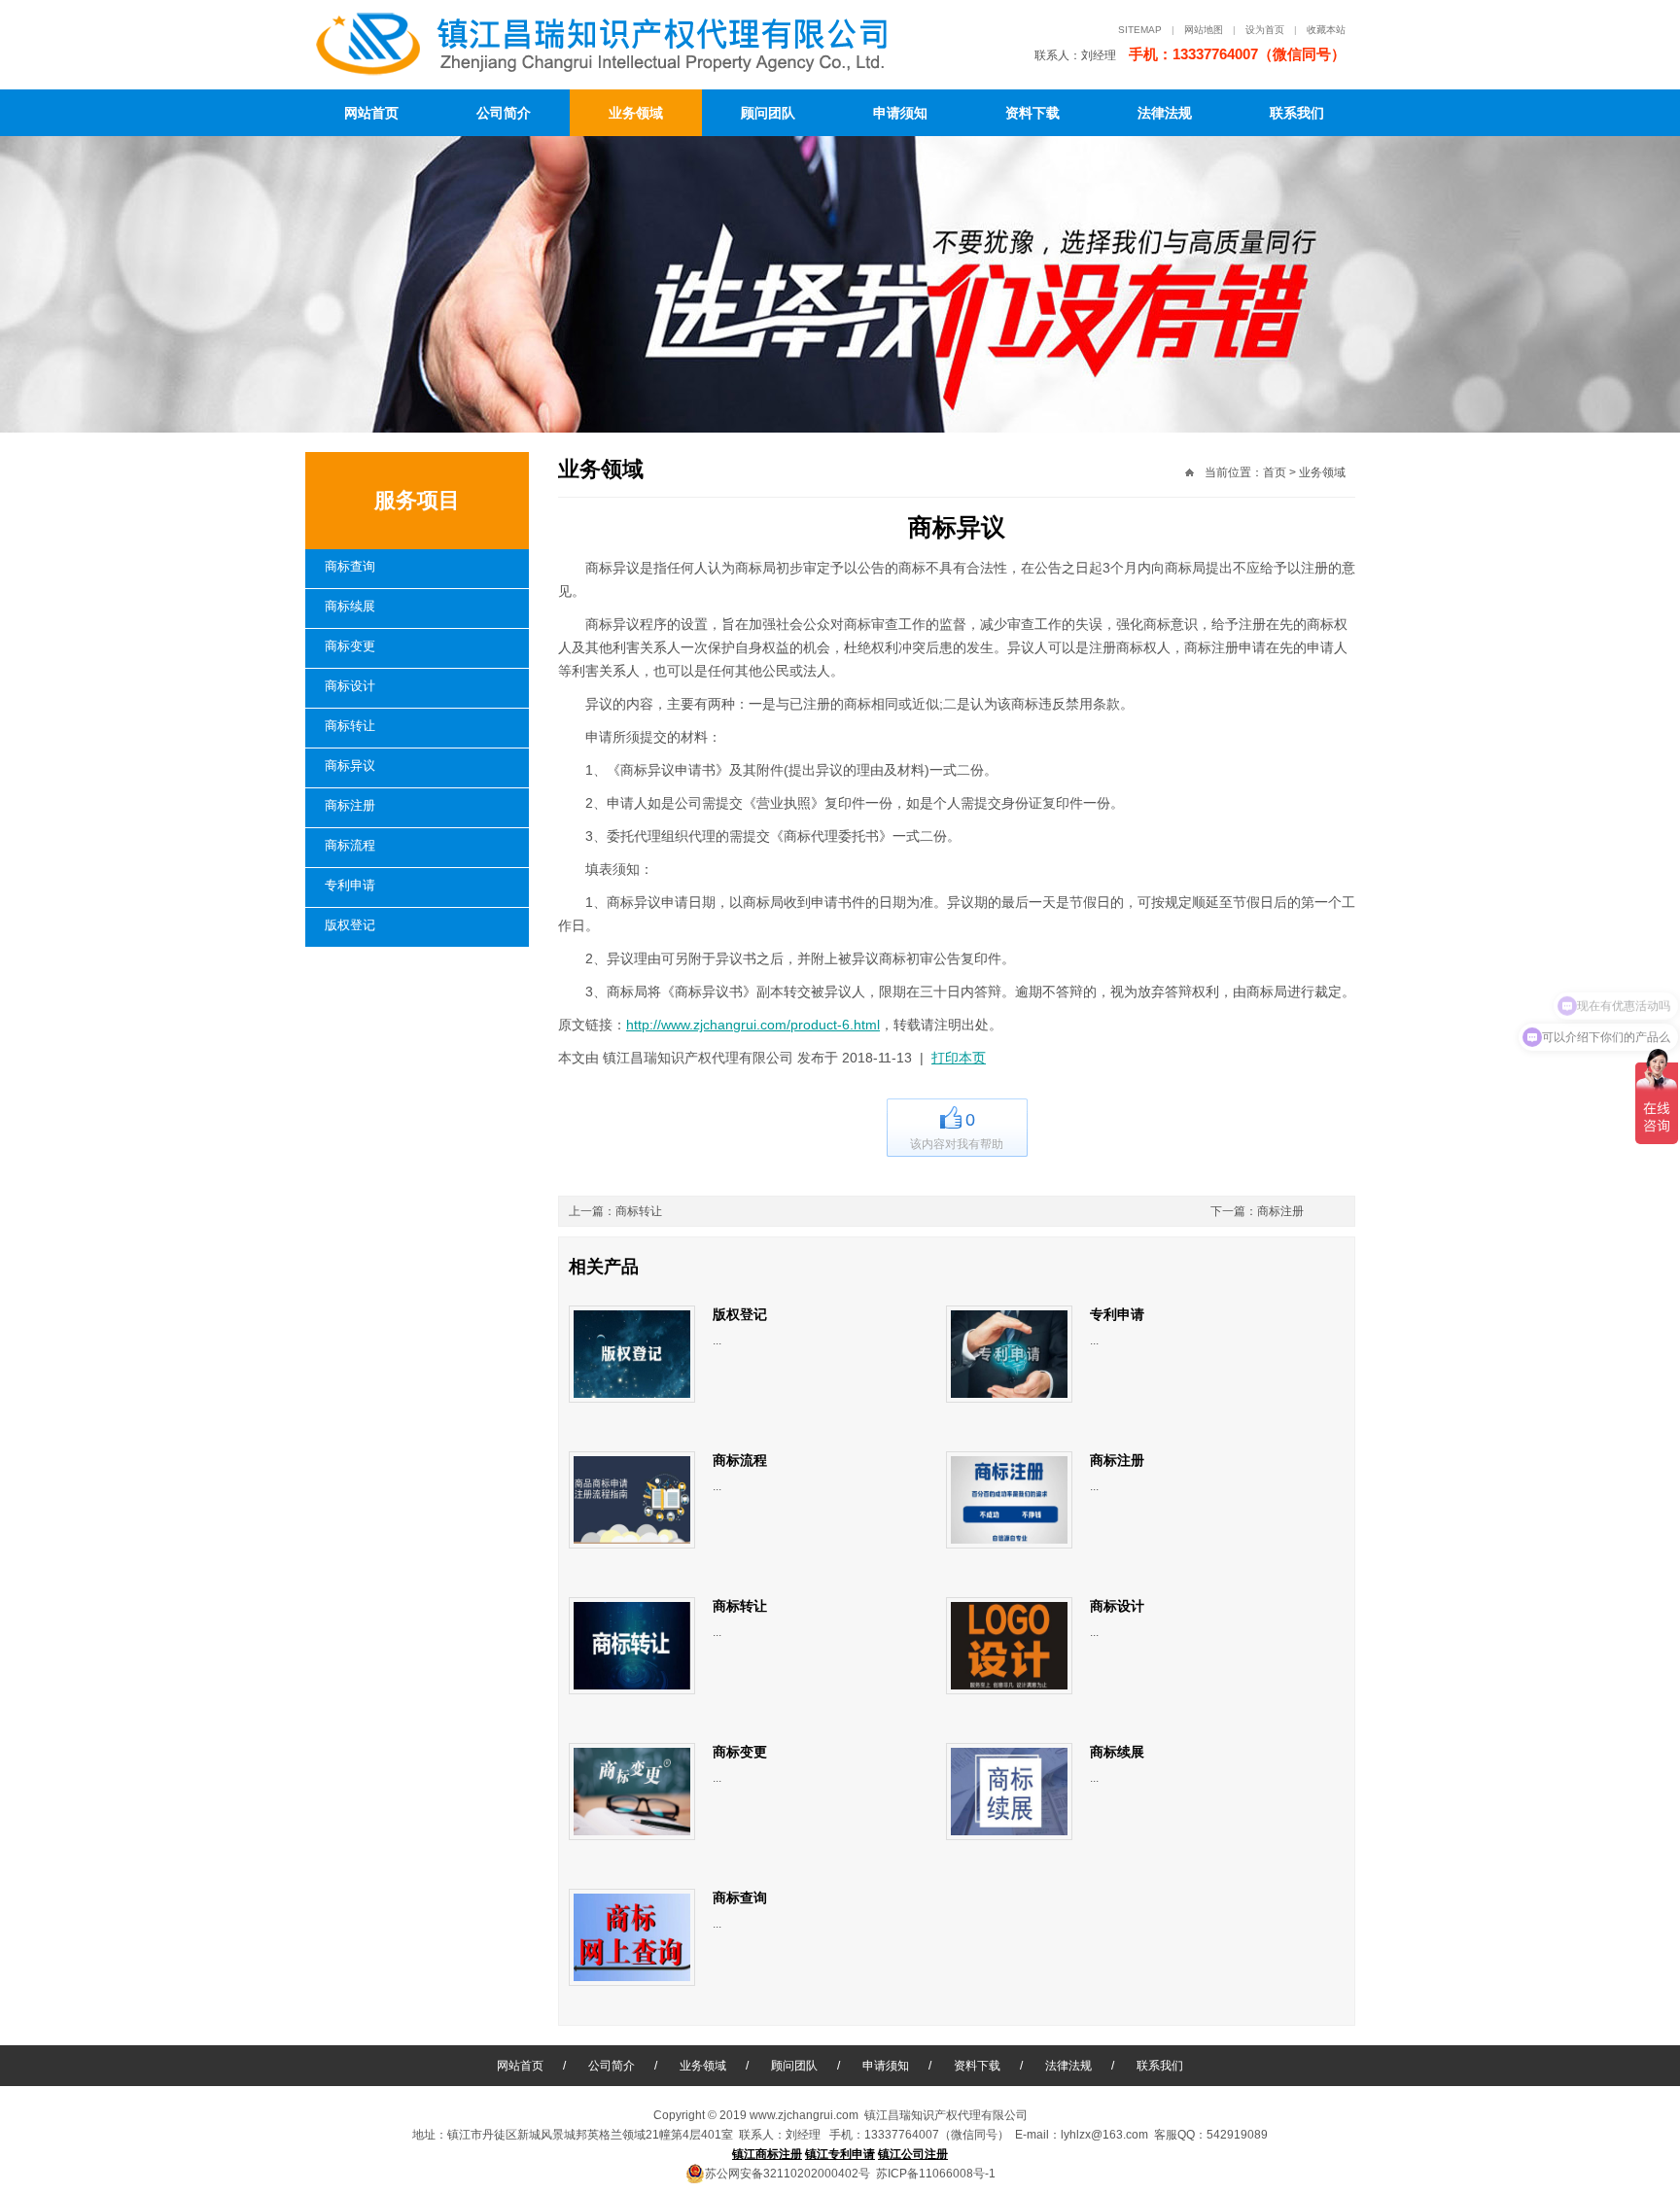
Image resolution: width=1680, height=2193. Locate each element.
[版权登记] (632, 1354)
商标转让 (350, 726)
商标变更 (350, 646)
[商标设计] (1009, 1646)
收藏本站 (1326, 30)
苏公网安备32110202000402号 (787, 2174)
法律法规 (1165, 113)
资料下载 (1032, 113)
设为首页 (1265, 30)
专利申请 (350, 885)
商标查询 (350, 566)
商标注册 (350, 805)
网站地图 (1204, 30)
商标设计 (350, 686)
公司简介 (504, 113)
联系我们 (1297, 113)
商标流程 (350, 845)
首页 (1275, 472)
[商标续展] (1009, 1792)
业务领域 (636, 113)
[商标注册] (1009, 1500)
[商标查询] (632, 1937)
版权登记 (350, 925)
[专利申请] (1009, 1354)
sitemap (1140, 30)
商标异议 (350, 766)
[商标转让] (632, 1646)
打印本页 (959, 1058)
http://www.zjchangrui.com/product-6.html (753, 1025)
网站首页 (371, 113)
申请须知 (900, 113)
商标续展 (350, 606)
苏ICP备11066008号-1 (936, 2174)
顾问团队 (768, 113)
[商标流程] (632, 1500)
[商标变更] (632, 1792)
